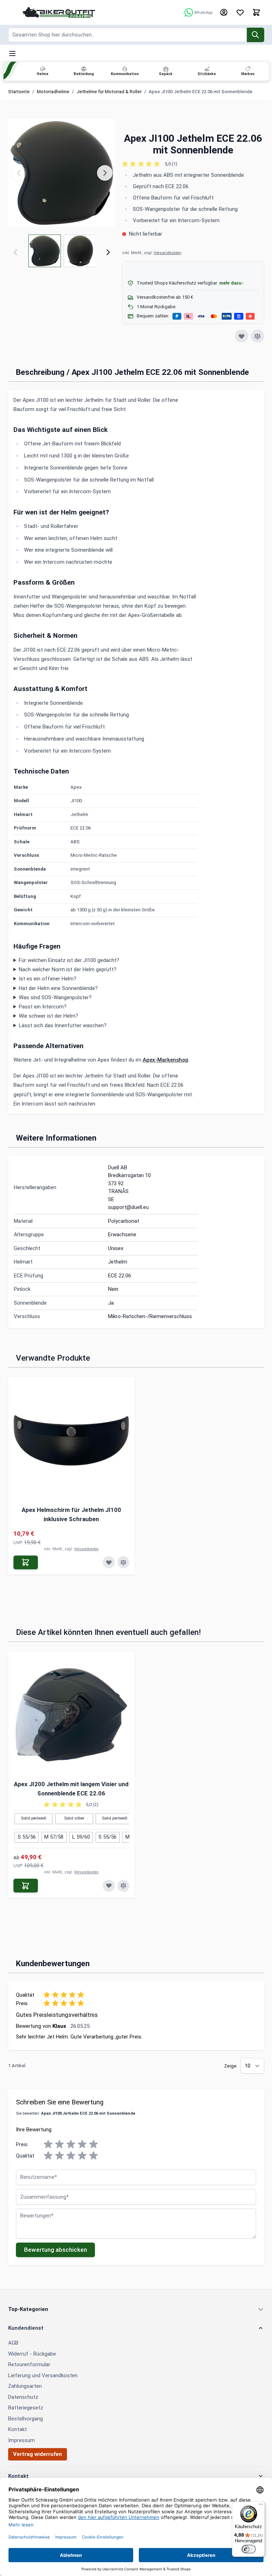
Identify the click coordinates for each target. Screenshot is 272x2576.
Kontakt (18, 2429)
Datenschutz (23, 2397)
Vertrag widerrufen (38, 2454)
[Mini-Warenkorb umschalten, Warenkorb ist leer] (256, 12)
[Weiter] (108, 252)
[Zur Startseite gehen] (59, 12)
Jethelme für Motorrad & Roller (109, 92)
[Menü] (261, 2506)
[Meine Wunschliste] (240, 12)
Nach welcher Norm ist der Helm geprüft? (68, 969)
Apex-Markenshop (166, 1060)
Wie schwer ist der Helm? (49, 1016)
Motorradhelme (53, 92)
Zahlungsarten (25, 2386)
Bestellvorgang (25, 2419)
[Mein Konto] (224, 12)
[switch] (249, 2549)
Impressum (21, 2440)
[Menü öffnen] (12, 54)
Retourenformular (29, 2364)
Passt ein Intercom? (43, 1007)
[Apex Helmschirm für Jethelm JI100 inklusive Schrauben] (72, 1440)
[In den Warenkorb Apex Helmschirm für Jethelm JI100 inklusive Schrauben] (26, 1562)
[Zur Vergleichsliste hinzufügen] (257, 336)
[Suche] (256, 35)
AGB (13, 2343)
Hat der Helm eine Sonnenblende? (58, 988)
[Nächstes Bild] (105, 173)
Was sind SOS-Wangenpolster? (55, 997)
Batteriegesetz (26, 2408)
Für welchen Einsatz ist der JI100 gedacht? (69, 960)
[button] (193, 164)
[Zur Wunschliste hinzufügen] (242, 336)
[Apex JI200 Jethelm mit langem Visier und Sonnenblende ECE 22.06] (72, 1715)
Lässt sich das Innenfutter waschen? (63, 1025)
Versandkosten (168, 253)
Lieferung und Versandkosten (43, 2375)
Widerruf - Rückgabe (32, 2354)
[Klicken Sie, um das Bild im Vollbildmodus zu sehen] (62, 173)
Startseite (19, 92)
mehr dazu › (231, 283)
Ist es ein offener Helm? (48, 979)
